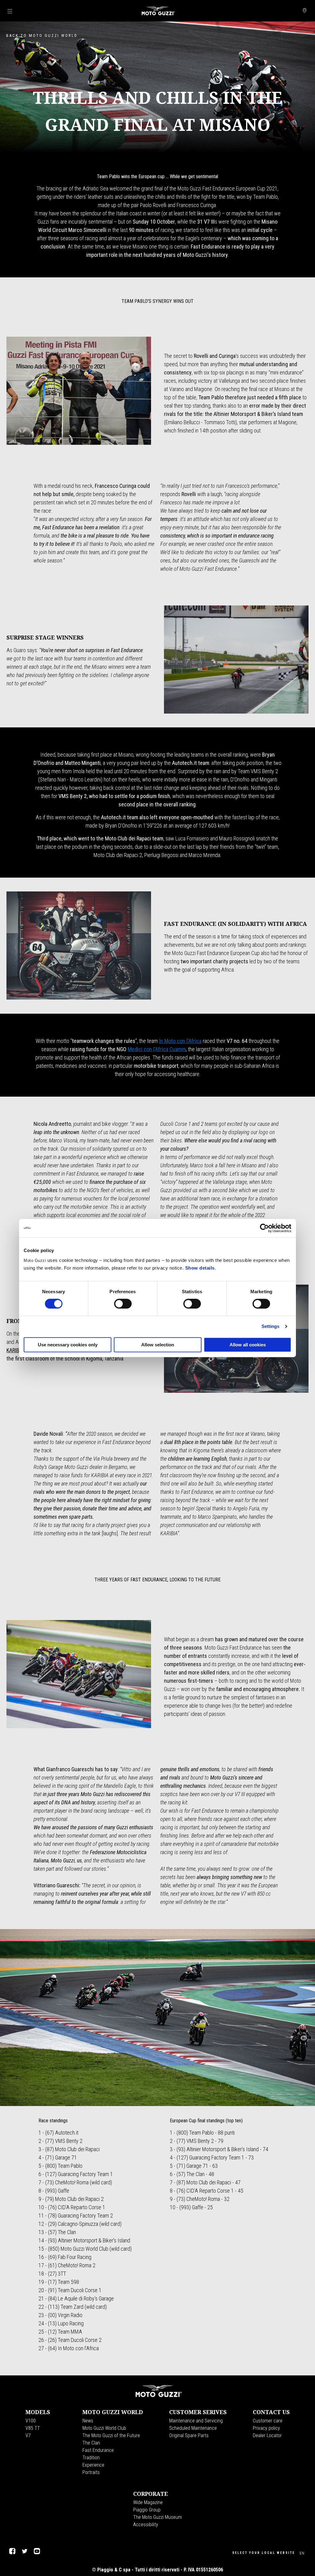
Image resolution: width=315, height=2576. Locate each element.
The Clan (91, 2443)
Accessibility (146, 2525)
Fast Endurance (98, 2450)
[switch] (123, 1304)
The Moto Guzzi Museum (157, 2517)
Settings (271, 1326)
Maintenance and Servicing (196, 2421)
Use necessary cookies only (68, 1345)
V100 (31, 2421)
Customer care (268, 2421)
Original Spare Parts (189, 2435)
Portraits (91, 2472)
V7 (28, 2435)
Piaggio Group (147, 2510)
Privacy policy (266, 2428)
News (88, 2421)
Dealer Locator (267, 2435)
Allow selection (158, 1345)
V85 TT (33, 2428)
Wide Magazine (148, 2502)
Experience (93, 2465)
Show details (200, 1268)
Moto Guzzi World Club (104, 2428)
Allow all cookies (248, 1345)
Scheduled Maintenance (193, 2428)
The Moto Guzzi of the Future (111, 2435)
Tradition (91, 2458)
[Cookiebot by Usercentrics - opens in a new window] (264, 1228)
